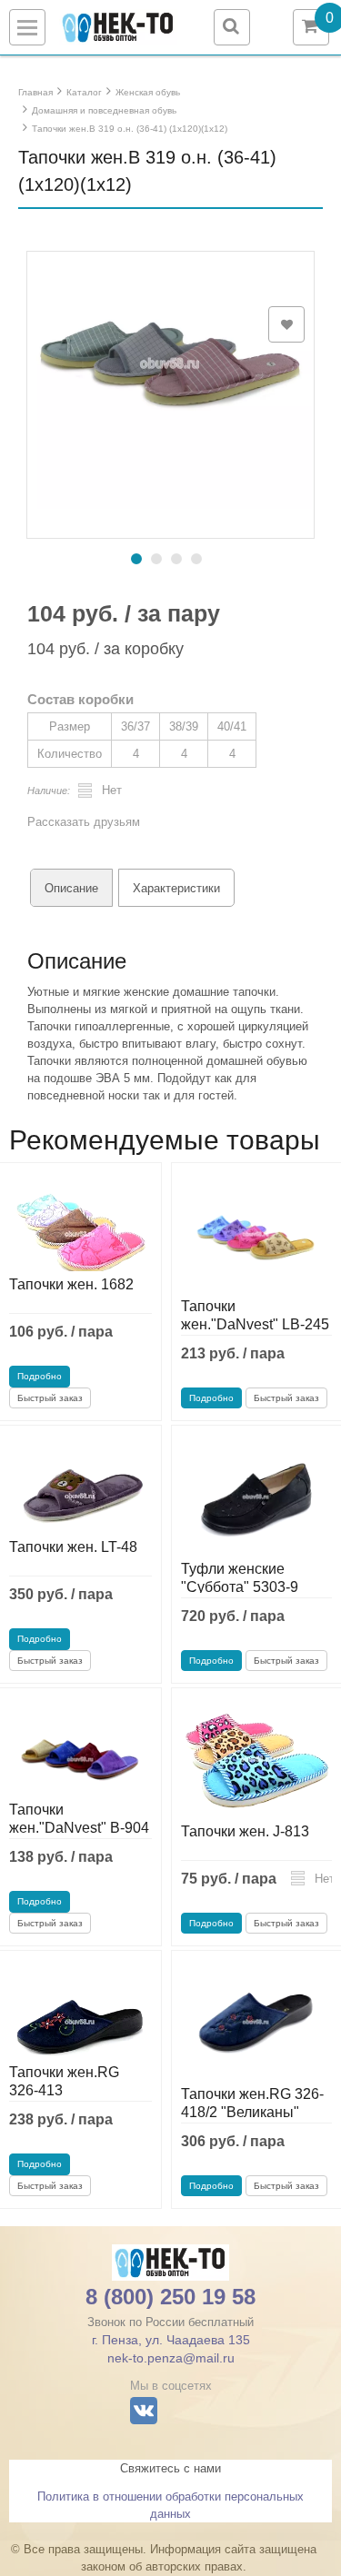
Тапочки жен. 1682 (71, 1284)
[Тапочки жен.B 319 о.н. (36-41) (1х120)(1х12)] (170, 366)
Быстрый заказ (50, 1398)
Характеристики (176, 888)
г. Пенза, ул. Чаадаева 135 (171, 2340)
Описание (71, 888)
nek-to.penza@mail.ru (171, 2358)
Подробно (40, 1376)
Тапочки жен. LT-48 (73, 1547)
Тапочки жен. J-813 (245, 1831)
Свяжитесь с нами (170, 2468)
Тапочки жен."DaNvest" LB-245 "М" (255, 1324)
